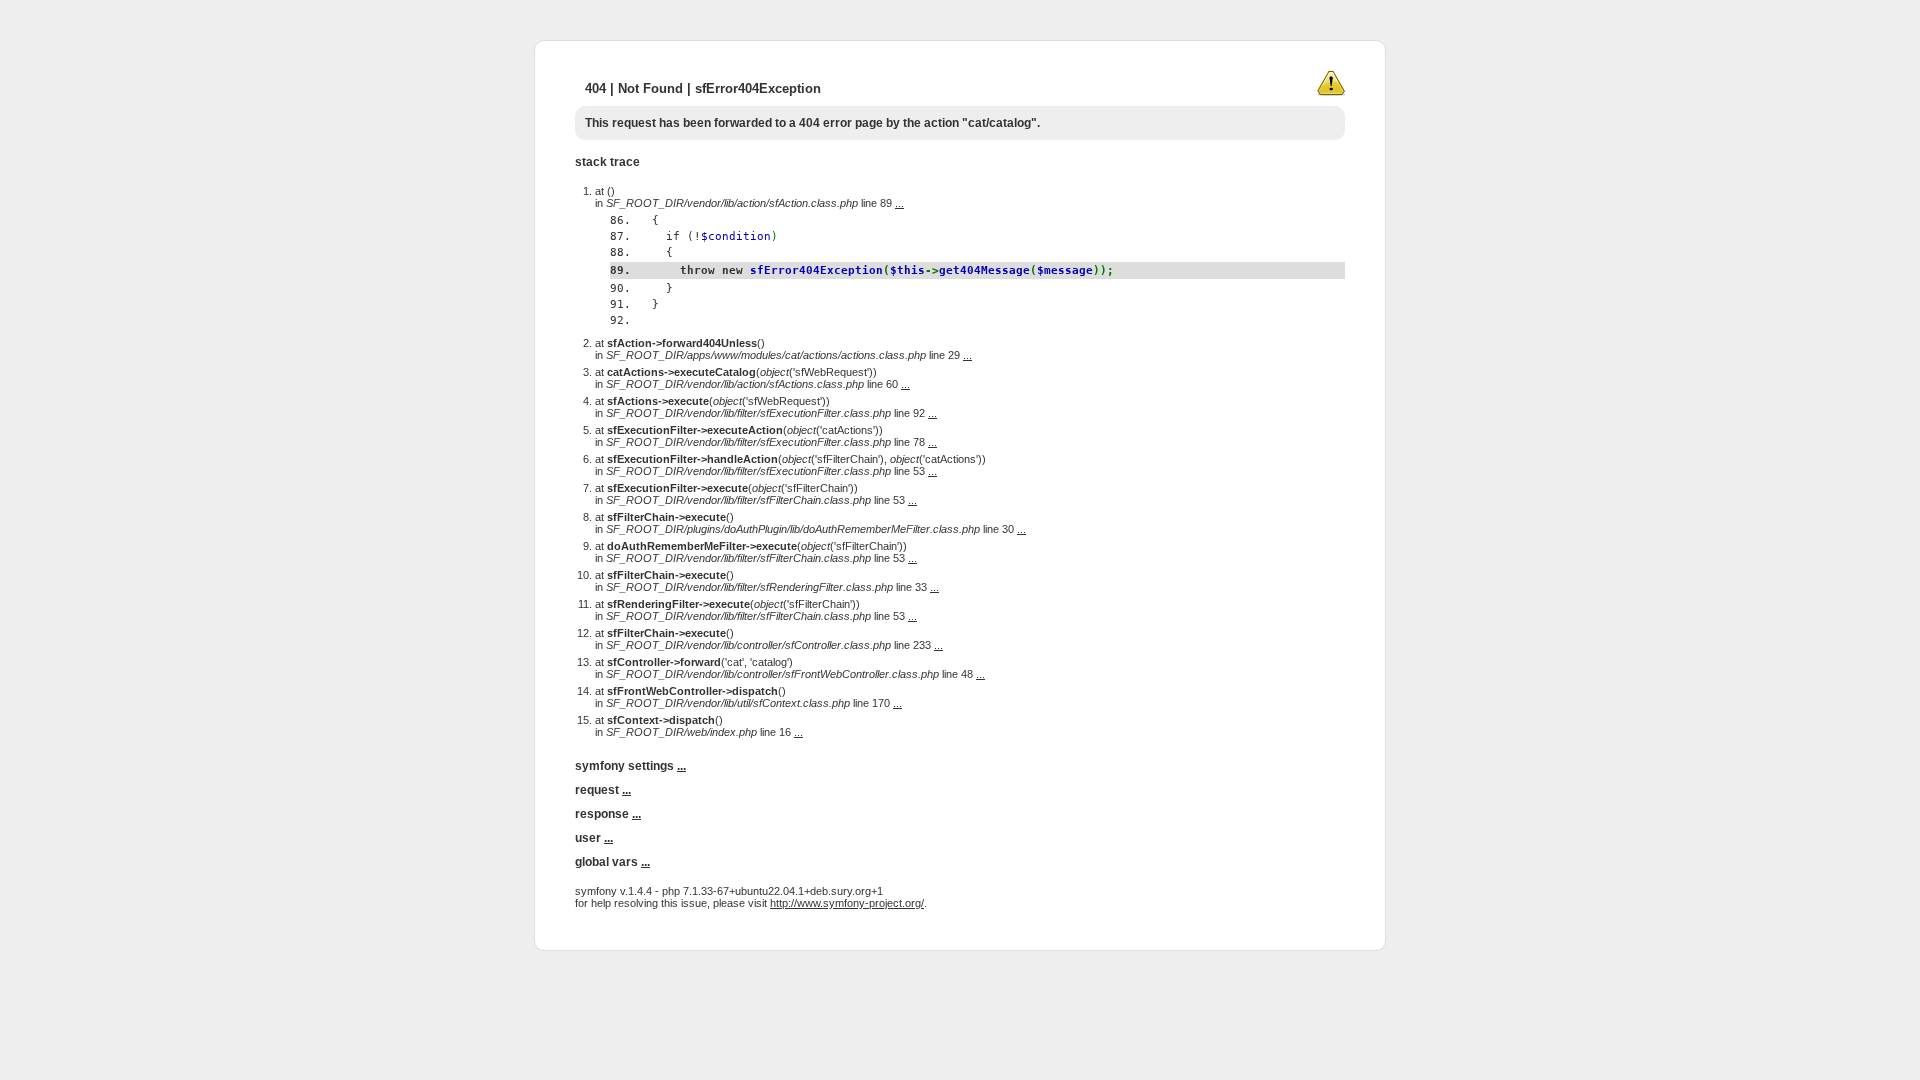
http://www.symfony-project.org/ (847, 903)
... (899, 203)
